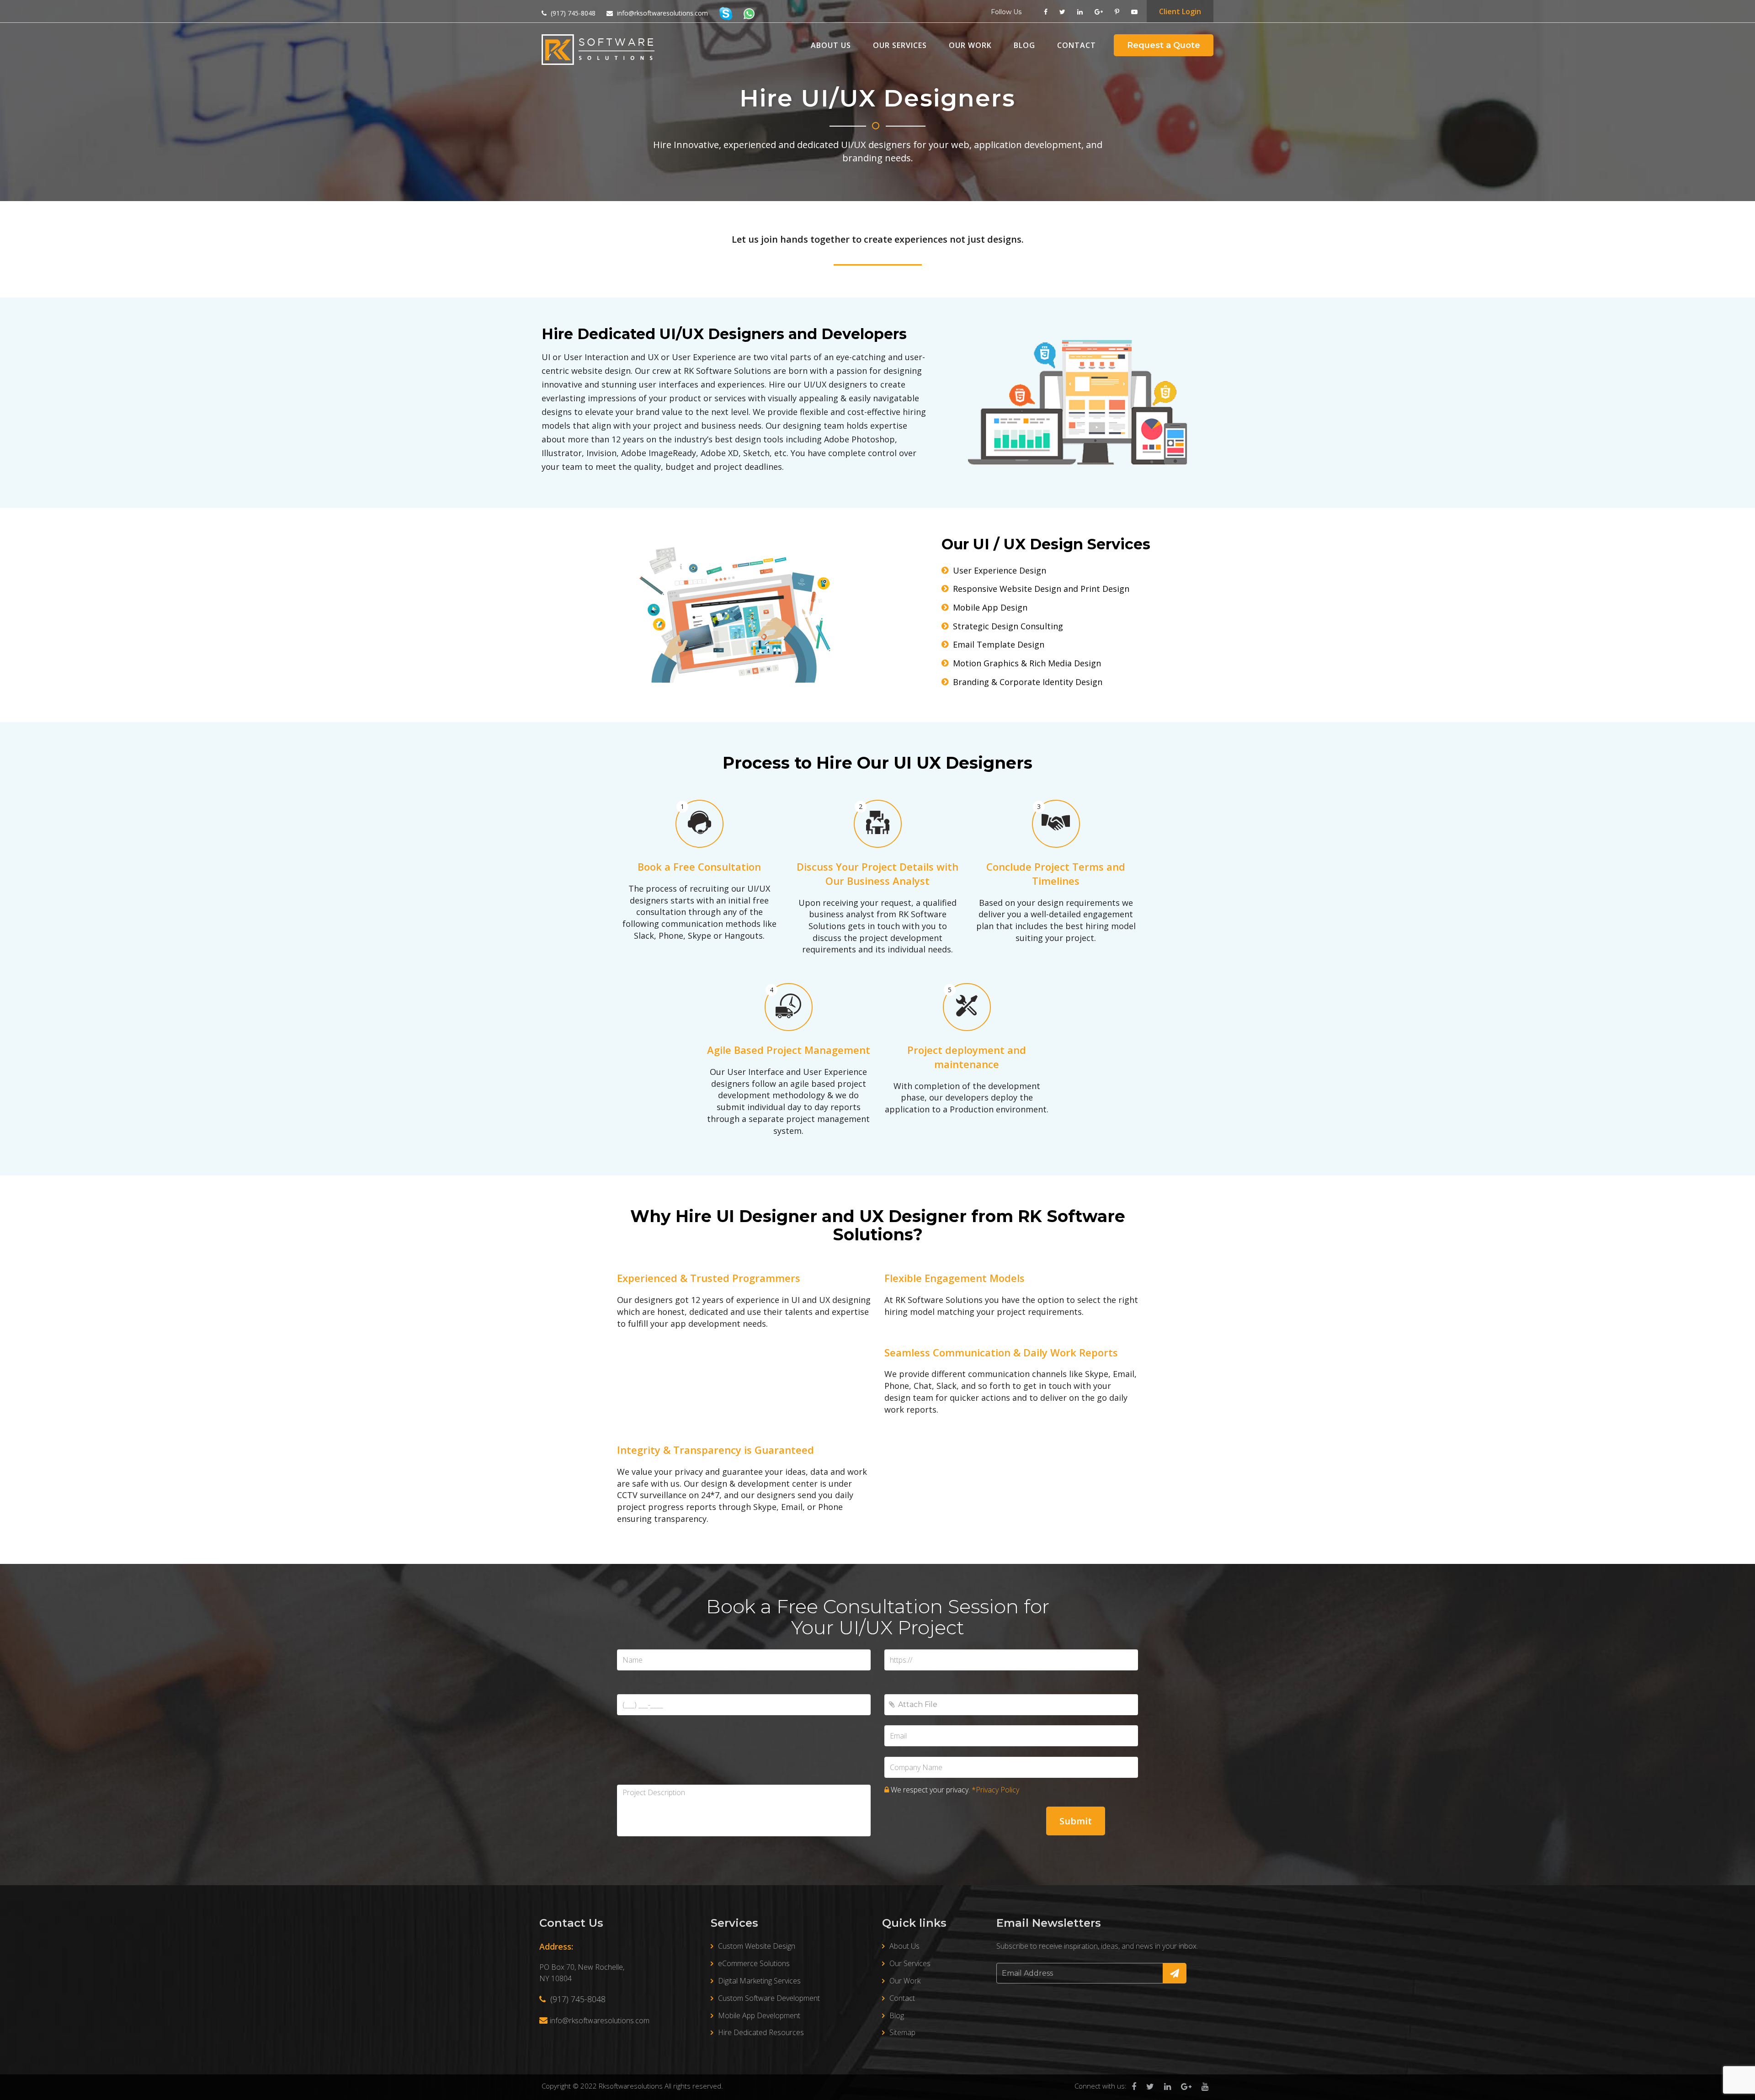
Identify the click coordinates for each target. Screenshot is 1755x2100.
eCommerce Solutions (754, 1963)
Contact (1077, 45)
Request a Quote (1164, 45)
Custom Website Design (757, 1946)
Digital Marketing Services (759, 1981)
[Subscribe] (1175, 1973)
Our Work (970, 45)
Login (1180, 11)
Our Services (900, 45)
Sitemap (902, 2032)
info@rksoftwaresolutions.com (600, 2020)
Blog (1024, 45)
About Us (831, 45)
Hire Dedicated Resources (761, 2032)
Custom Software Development (769, 1998)
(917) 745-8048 (577, 1999)
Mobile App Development (759, 2015)
